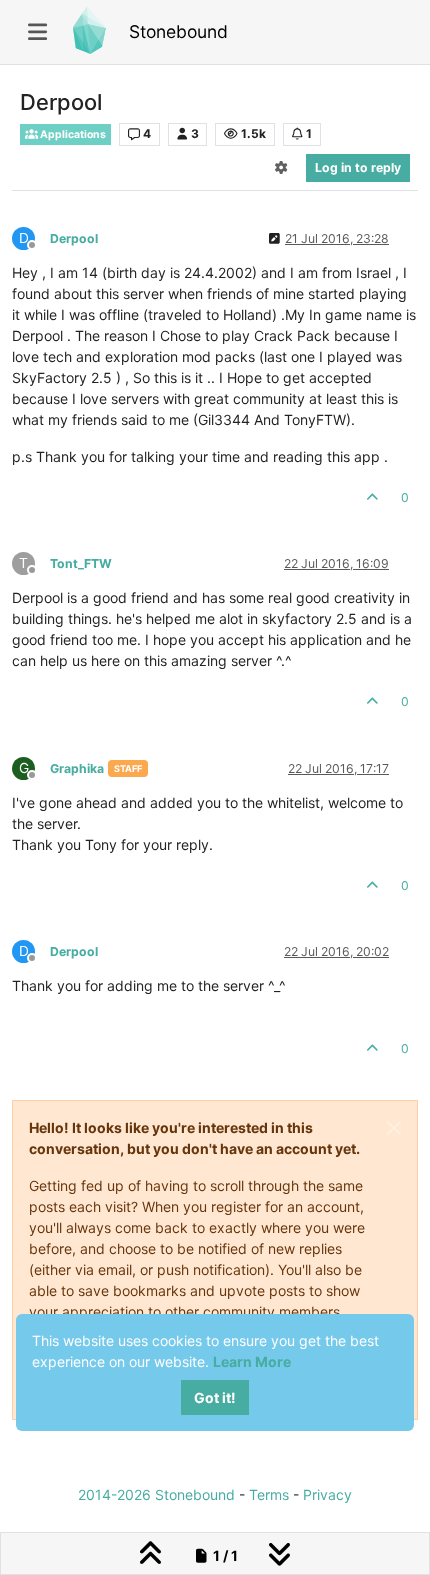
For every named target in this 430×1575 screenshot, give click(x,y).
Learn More (252, 1361)
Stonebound (178, 31)
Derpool (74, 238)
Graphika (77, 768)
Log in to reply (358, 167)
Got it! (215, 1397)
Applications (72, 134)
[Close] (394, 1128)
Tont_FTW (81, 563)
